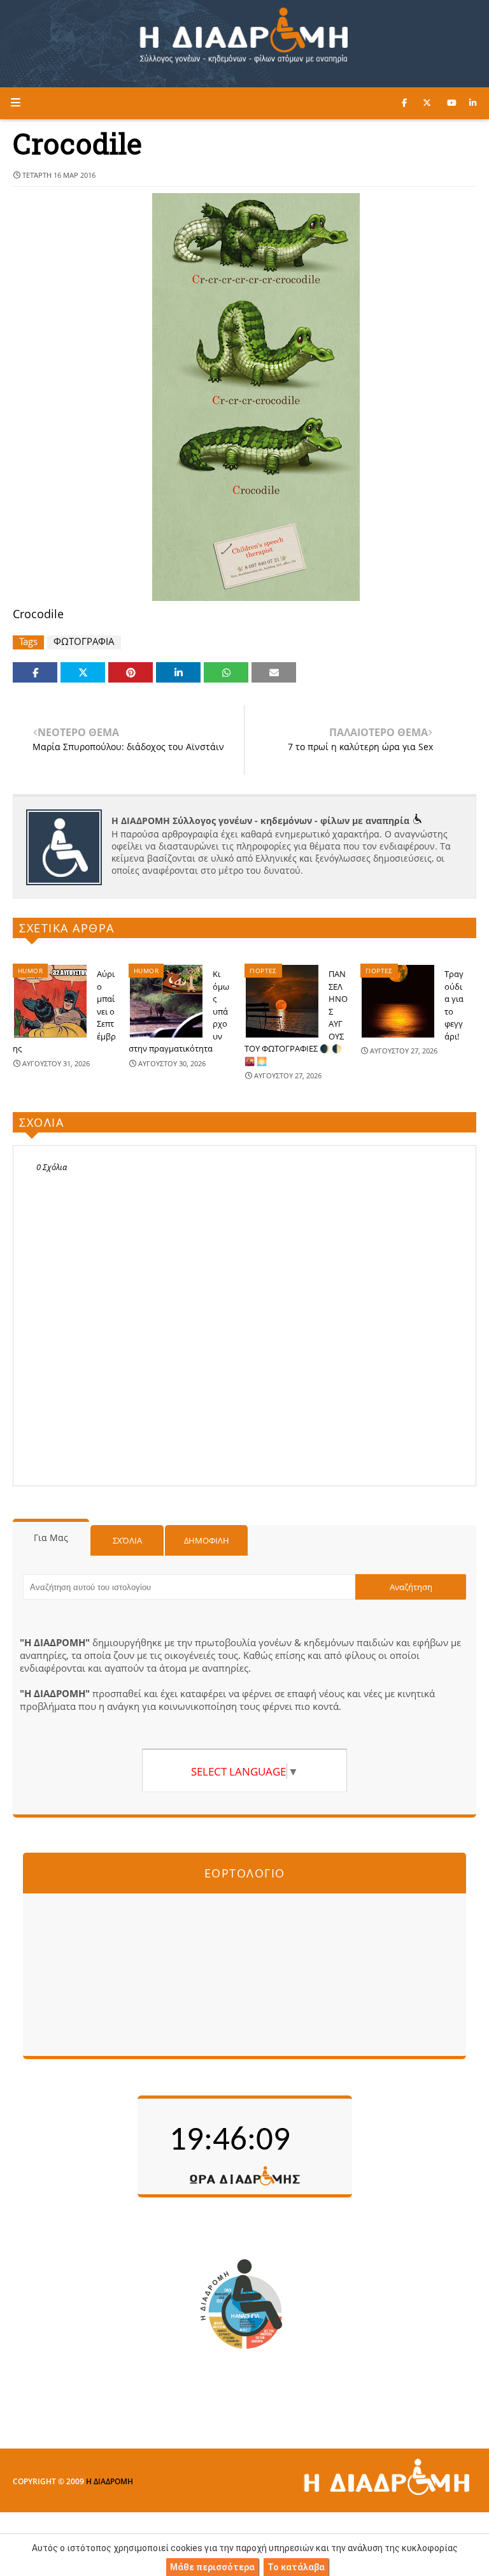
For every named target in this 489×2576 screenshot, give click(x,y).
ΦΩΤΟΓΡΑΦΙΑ (84, 641)
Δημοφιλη (207, 1540)
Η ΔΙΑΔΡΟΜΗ (110, 2481)
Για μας (51, 1538)
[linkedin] (473, 103)
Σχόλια (127, 1540)
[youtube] (452, 103)
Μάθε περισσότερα (212, 2567)
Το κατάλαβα (296, 2567)
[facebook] (404, 103)
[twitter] (427, 103)
